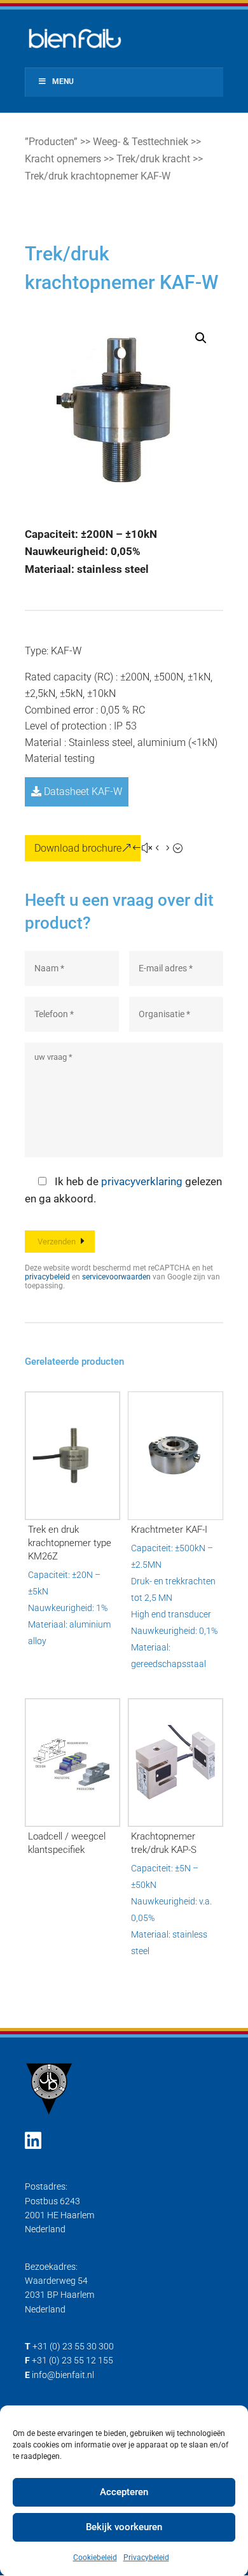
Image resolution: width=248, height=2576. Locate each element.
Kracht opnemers (63, 159)
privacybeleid (47, 1277)
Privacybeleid (146, 2558)
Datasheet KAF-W (82, 792)
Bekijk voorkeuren (124, 2527)
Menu (63, 81)
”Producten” (51, 142)
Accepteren (124, 2492)
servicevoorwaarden (116, 1277)
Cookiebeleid (95, 2558)
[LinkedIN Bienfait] (33, 2141)
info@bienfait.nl (63, 2375)
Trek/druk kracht (153, 159)
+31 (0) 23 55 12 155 (72, 2360)
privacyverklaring (142, 1181)
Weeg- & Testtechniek (141, 142)
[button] (201, 338)
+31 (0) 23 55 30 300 (73, 2346)
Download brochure (78, 848)
